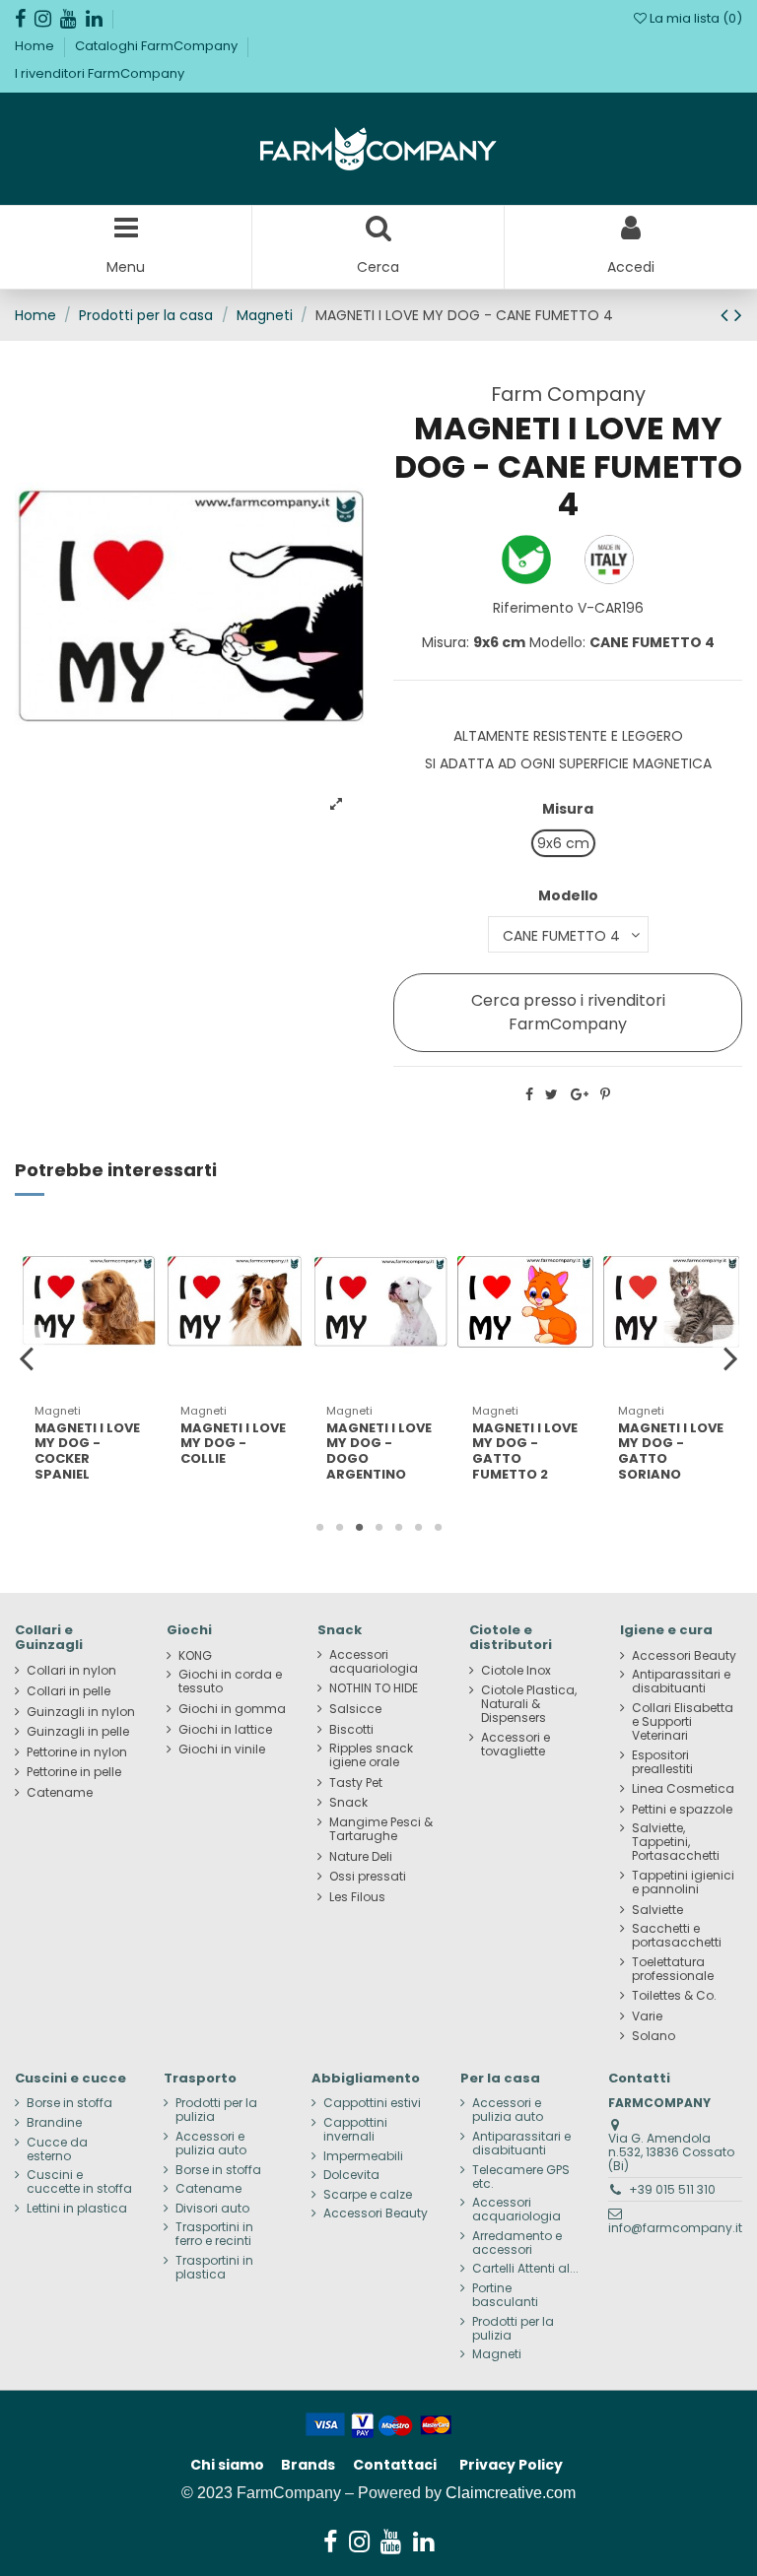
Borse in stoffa (69, 2103)
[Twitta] (551, 1094)
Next (730, 1357)
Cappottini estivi (372, 2103)
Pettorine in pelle (74, 1772)
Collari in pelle (69, 1691)
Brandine (54, 2123)
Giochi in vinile (222, 1750)
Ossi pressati (368, 1877)
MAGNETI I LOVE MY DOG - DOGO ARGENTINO (379, 1451)
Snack (348, 1803)
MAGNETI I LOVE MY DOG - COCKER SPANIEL (87, 1451)
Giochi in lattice (225, 1730)
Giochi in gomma (232, 1709)
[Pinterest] (605, 1094)
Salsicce (355, 1709)
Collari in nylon (71, 1671)
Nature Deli (361, 1857)
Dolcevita (351, 2175)
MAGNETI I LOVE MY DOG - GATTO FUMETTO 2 (525, 1451)
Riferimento (533, 608)
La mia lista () (694, 18)
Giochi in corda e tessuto (230, 1682)
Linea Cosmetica (683, 1789)
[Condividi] (529, 1094)
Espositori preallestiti (662, 1762)
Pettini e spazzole (682, 1810)
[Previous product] (727, 315)
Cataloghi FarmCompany (158, 46)
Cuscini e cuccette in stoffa (79, 2182)
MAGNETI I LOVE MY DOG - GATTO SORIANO (671, 1451)
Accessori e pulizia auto (211, 2144)
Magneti (497, 2354)
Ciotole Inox (516, 1671)
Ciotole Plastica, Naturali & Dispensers (529, 1704)
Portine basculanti (505, 2295)
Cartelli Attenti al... (525, 2269)
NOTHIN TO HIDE (374, 1688)
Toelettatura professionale (673, 1969)
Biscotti (351, 1730)
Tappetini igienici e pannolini (683, 1882)
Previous (27, 1357)
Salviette (657, 1910)
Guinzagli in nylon (81, 1712)
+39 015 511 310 (672, 2189)
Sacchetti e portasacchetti (677, 1936)
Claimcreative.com (511, 2493)
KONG (195, 1656)
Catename (60, 1793)
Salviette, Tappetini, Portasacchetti (676, 1842)
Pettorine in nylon (77, 1752)
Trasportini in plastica (214, 2268)
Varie (647, 2016)
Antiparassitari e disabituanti (681, 1682)
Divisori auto (212, 2209)
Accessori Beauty (684, 1656)
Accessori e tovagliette (516, 1745)
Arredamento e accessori (517, 2243)
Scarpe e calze (368, 2195)
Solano (654, 2036)
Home (36, 46)
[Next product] (738, 315)
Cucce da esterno (57, 2149)
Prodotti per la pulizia (216, 2110)
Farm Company (568, 394)
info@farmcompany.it (675, 2228)
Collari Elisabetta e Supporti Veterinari (683, 1722)
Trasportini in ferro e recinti (214, 2234)
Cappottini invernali (355, 2130)
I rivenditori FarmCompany (100, 73)
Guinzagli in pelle (78, 1732)
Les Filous (357, 1897)
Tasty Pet (356, 1783)
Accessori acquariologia (374, 1662)
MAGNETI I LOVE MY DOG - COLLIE (233, 1443)
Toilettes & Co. (674, 1996)
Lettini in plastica (77, 2209)
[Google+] (580, 1094)
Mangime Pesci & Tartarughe (381, 1829)
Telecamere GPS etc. (521, 2177)
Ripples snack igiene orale (371, 1755)
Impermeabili (363, 2156)
